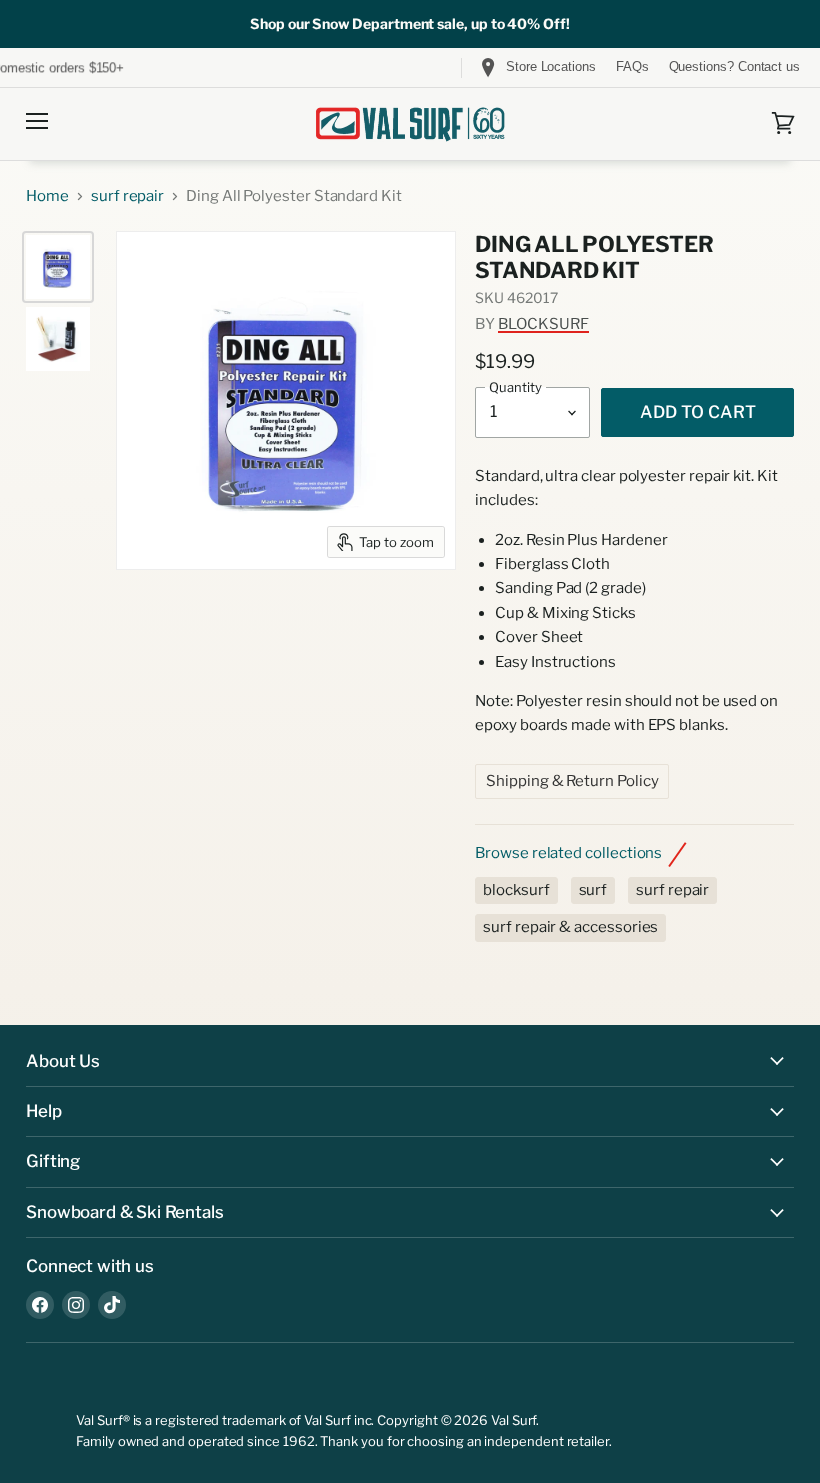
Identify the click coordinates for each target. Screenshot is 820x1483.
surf (593, 890)
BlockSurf (543, 324)
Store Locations (551, 66)
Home (47, 196)
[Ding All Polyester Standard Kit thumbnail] (58, 267)
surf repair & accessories (570, 927)
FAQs (632, 67)
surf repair (127, 196)
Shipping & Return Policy (572, 781)
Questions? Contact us (734, 67)
